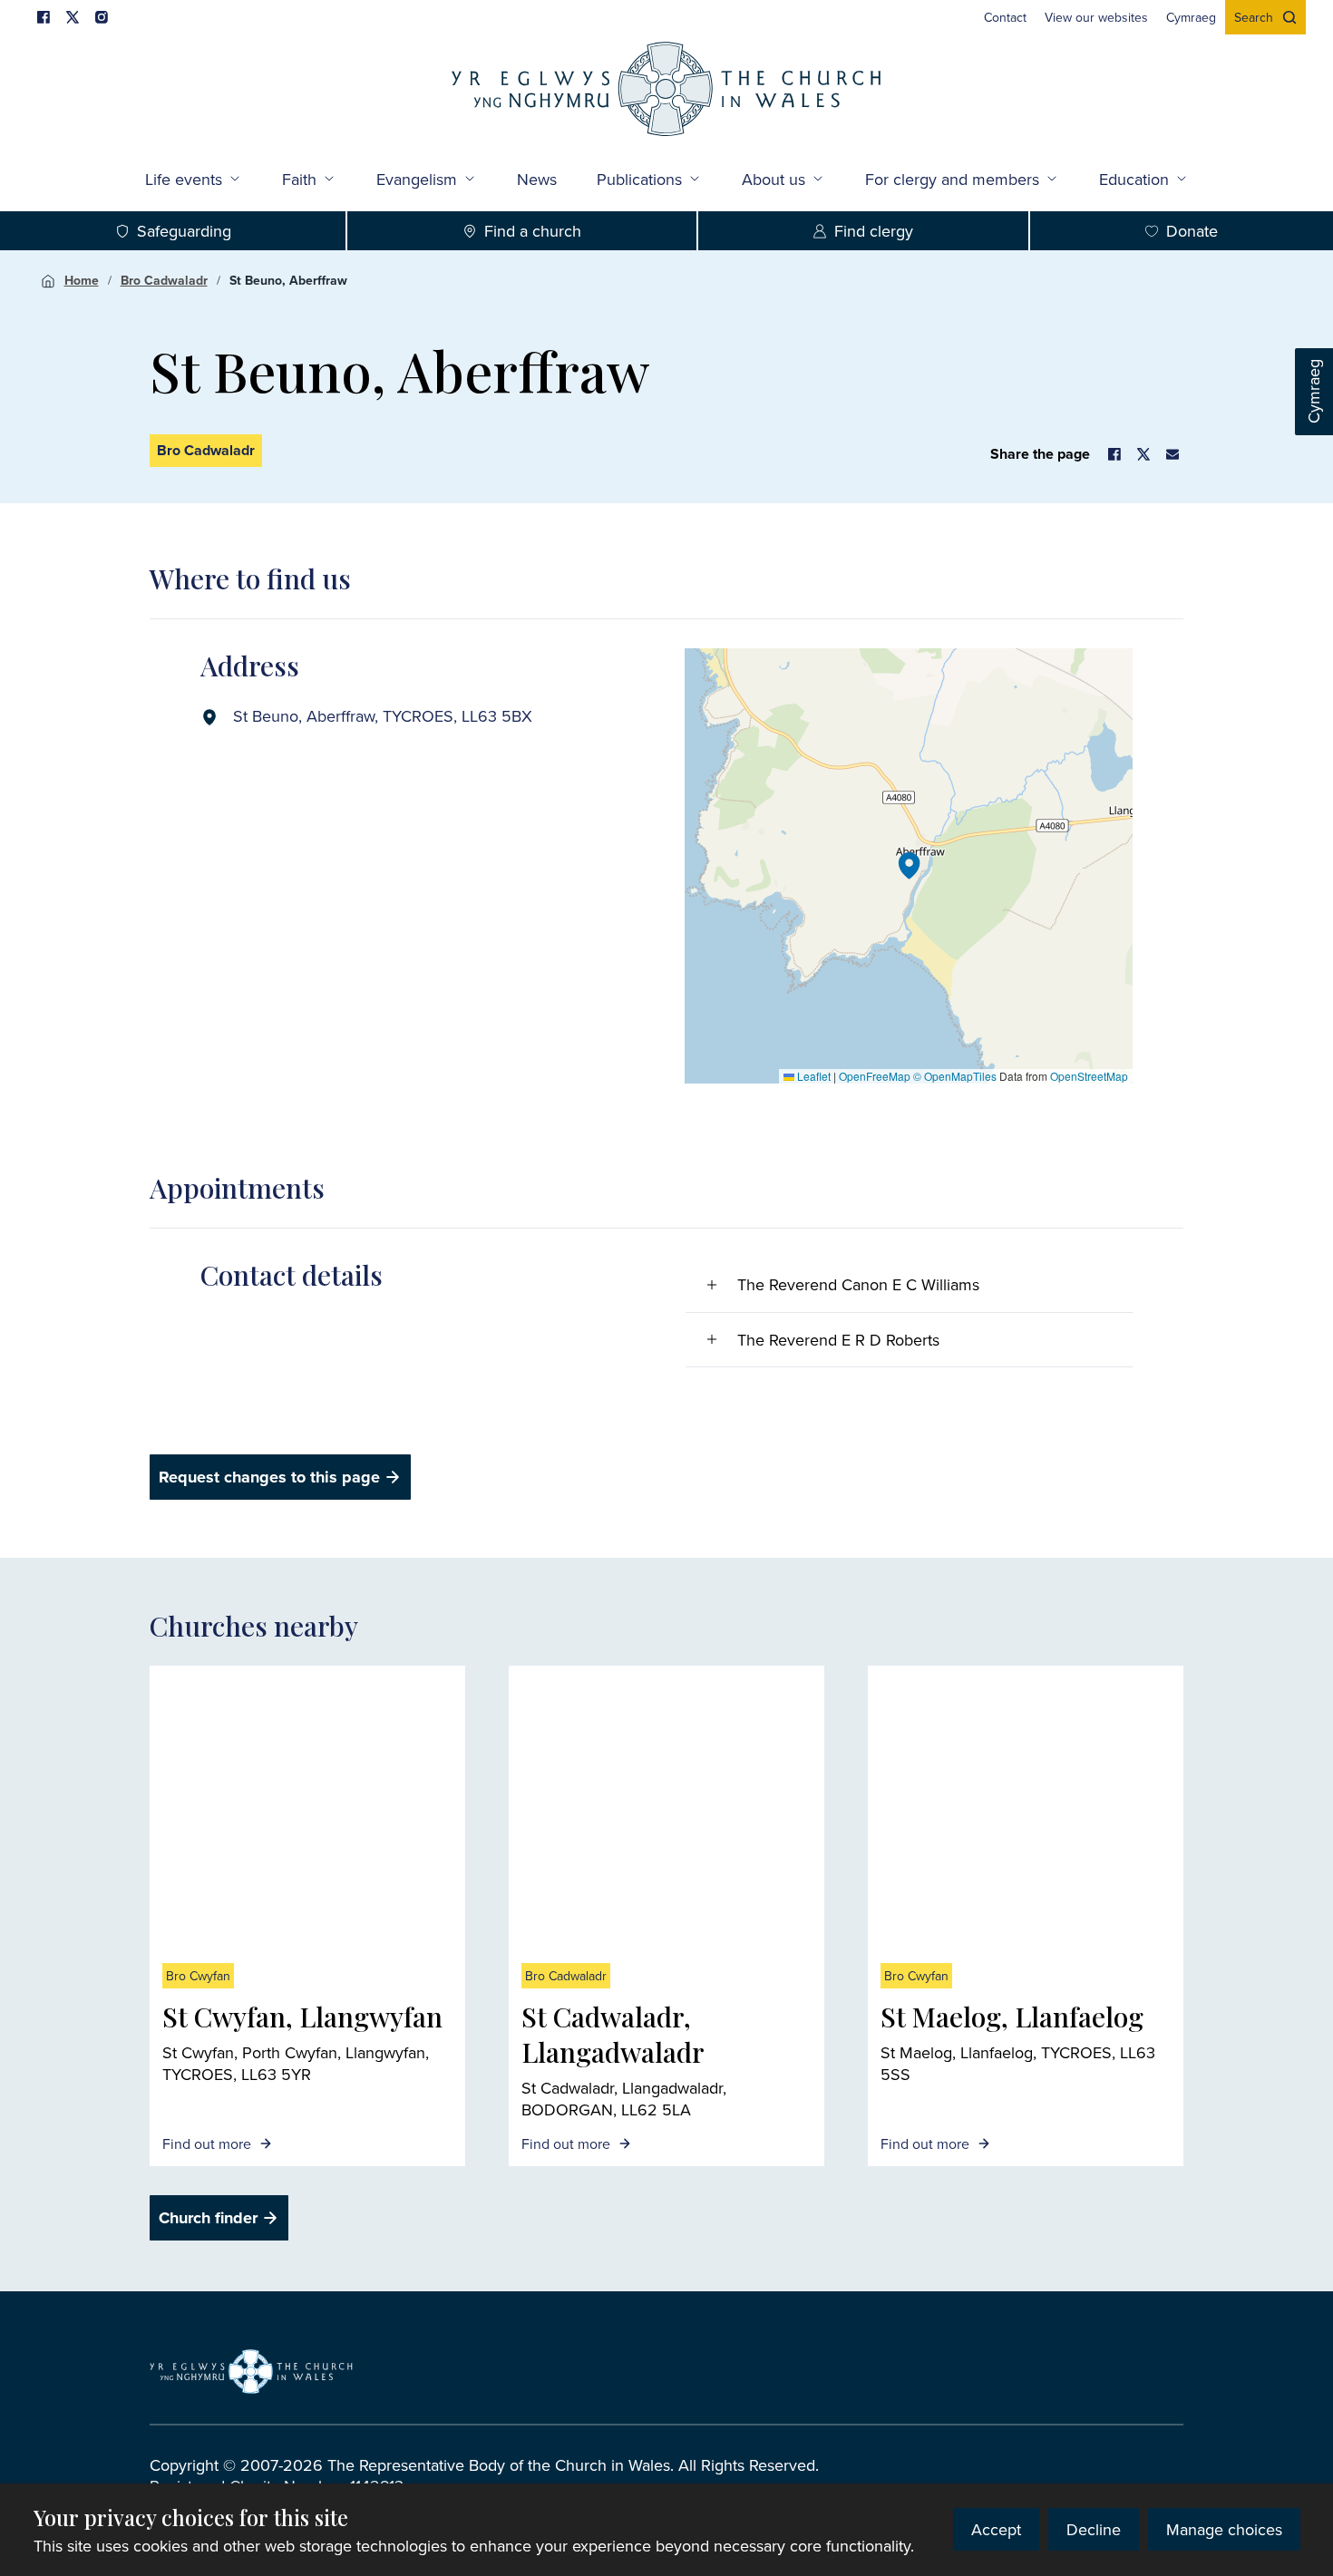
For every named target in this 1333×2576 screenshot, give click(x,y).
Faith (299, 179)
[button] (910, 866)
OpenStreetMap (1089, 1076)
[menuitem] (1005, 17)
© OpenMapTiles (955, 1076)
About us (774, 179)
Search (1254, 17)
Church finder (208, 2218)
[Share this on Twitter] (1143, 454)
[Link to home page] (666, 91)
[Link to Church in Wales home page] (251, 2372)
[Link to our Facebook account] (44, 17)
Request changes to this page (269, 1477)
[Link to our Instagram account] (102, 17)
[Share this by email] (1172, 454)
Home (82, 280)
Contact (1005, 17)
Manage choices (1224, 2529)
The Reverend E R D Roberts (838, 1340)
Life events (184, 179)
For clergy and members (952, 179)
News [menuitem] (537, 179)
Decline (1094, 2529)
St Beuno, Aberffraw (288, 280)
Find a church (533, 231)
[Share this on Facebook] (1114, 454)
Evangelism (417, 179)
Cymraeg (1314, 392)
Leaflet (812, 1076)
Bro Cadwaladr (164, 280)
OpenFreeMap (875, 1076)
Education (1134, 179)
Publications (639, 179)
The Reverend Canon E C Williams (858, 1284)
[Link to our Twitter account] (73, 17)
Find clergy (874, 231)
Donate (1192, 231)
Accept (996, 2529)
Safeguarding (184, 231)
